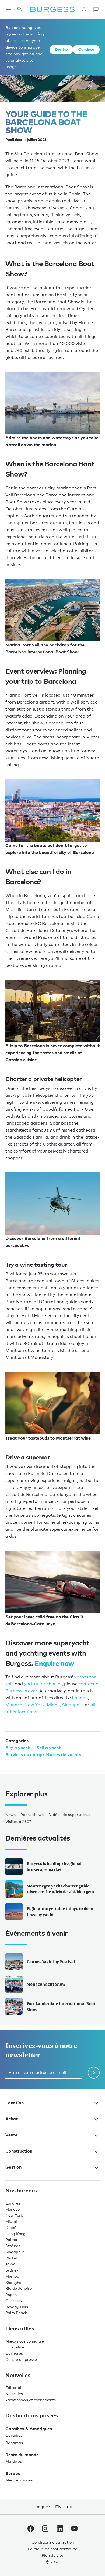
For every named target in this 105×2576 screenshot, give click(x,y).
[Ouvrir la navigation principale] (8, 9)
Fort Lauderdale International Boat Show (61, 2007)
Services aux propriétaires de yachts (43, 1754)
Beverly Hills (17, 2307)
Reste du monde (22, 2455)
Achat (12, 2119)
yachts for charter (43, 1684)
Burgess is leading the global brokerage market (54, 1867)
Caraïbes (14, 2435)
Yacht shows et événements (31, 2400)
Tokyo (10, 2264)
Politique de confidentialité (52, 2549)
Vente (11, 2135)
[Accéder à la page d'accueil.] (52, 9)
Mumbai (13, 2276)
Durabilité (15, 2347)
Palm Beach (16, 2313)
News (10, 1814)
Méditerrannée (19, 2480)
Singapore (73, 1705)
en (58, 2507)
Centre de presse (21, 2359)
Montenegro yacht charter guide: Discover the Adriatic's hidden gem (60, 1889)
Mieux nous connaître (25, 2341)
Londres (13, 2203)
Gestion (13, 2167)
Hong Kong (15, 2234)
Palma (11, 2239)
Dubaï (11, 2227)
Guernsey (14, 2301)
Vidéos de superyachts (70, 1814)
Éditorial (13, 2387)
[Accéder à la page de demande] (96, 9)
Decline (61, 49)
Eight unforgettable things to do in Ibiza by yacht (60, 1912)
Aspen (11, 2294)
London (80, 1698)
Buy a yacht (17, 1748)
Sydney (12, 2270)
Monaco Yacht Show (46, 1984)
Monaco (14, 1705)
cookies (18, 40)
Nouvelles (14, 2394)
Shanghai (14, 2282)
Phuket (12, 2258)
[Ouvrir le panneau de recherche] (19, 9)
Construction (19, 2151)
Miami (53, 1705)
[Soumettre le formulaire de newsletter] (94, 2073)
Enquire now (54, 1663)
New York (35, 1705)
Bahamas (14, 2443)
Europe (13, 2473)
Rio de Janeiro (19, 2288)
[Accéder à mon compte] (84, 9)
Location (15, 2103)
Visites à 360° (18, 1821)
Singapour (15, 2252)
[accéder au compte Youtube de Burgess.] (74, 2530)
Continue (86, 49)
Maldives (14, 2461)
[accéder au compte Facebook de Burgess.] (31, 2530)
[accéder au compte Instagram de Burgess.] (45, 2530)
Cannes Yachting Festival (51, 1962)
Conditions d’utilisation (53, 2542)
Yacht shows (32, 1814)
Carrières (14, 2353)
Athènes (13, 2246)
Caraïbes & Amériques (29, 2429)
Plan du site (52, 2555)
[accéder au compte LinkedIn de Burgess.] (60, 2530)
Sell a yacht (49, 1748)
